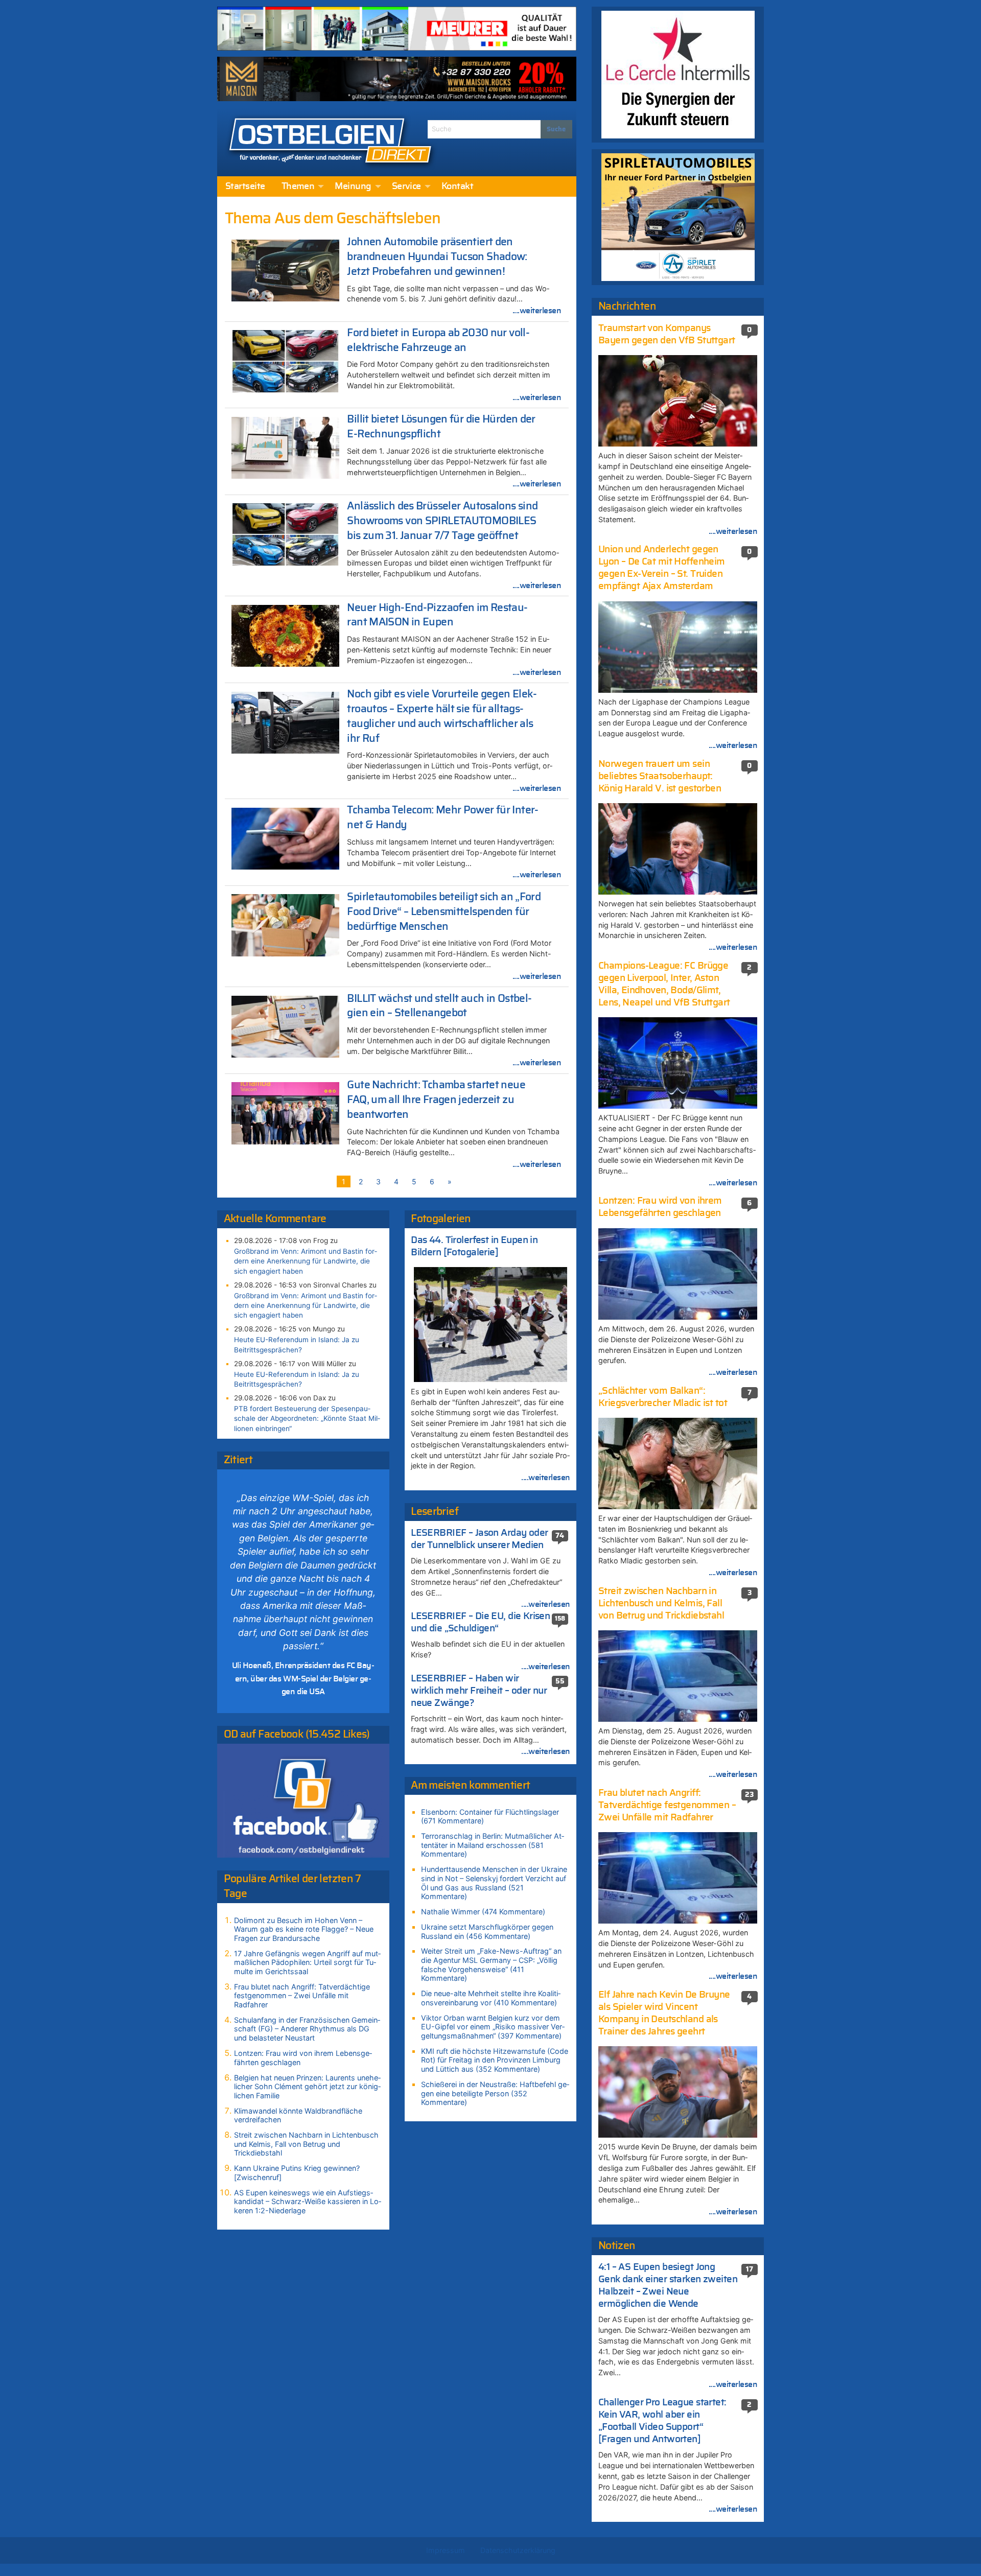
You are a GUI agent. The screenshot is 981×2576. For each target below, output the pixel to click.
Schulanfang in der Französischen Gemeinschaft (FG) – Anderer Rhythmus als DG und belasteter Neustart (307, 2029)
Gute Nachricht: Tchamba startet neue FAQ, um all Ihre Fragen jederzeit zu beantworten (436, 1100)
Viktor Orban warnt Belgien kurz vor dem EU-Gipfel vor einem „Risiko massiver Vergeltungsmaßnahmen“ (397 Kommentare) (493, 2027)
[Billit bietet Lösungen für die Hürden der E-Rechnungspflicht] (286, 447)
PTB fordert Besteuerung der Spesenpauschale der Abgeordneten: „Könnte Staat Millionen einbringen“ (307, 1418)
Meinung (353, 186)
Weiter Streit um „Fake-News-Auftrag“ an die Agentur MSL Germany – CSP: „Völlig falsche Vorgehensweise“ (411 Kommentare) (491, 1964)
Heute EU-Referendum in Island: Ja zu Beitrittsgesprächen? (297, 1344)
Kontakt (457, 186)
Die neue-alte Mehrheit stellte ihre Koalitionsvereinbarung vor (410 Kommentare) (491, 1998)
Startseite (245, 186)
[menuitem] (245, 186)
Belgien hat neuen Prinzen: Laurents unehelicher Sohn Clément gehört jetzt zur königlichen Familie (307, 2087)
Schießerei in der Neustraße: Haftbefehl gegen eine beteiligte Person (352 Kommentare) (495, 2093)
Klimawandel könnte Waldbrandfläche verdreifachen (298, 2115)
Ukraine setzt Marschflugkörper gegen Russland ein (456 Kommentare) (487, 1931)
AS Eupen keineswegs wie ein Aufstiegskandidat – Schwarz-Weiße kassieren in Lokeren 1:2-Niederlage (308, 2202)
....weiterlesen (537, 311)
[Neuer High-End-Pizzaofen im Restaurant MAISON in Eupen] (286, 635)
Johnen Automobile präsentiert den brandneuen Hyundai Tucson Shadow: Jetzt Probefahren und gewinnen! (437, 257)
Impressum (446, 2550)
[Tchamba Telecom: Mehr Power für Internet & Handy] (286, 838)
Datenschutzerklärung (518, 2550)
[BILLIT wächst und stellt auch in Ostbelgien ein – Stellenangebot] (286, 1026)
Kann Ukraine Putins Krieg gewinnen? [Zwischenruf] (297, 2173)
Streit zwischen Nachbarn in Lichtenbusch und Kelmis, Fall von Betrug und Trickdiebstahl (306, 2144)
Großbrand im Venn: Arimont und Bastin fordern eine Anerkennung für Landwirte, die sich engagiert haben (306, 1261)
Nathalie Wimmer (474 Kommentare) (483, 1912)
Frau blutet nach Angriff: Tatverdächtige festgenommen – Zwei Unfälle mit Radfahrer (302, 1996)
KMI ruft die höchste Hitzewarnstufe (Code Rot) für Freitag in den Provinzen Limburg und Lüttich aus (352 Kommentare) (495, 2060)
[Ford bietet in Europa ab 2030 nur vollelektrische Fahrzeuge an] (286, 360)
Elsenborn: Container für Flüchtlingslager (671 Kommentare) (490, 1817)
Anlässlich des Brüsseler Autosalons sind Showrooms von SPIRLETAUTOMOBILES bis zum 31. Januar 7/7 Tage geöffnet (442, 521)
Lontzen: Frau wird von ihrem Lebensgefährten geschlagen (303, 2058)
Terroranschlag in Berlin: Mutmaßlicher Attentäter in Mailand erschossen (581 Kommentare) (493, 1845)
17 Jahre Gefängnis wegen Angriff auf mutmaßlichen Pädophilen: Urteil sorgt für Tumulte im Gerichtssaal (307, 1962)
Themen (298, 186)
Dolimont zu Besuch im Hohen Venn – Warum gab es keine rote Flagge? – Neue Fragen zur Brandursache (304, 1929)
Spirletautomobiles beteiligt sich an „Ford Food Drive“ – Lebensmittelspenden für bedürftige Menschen (444, 912)
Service (406, 186)
